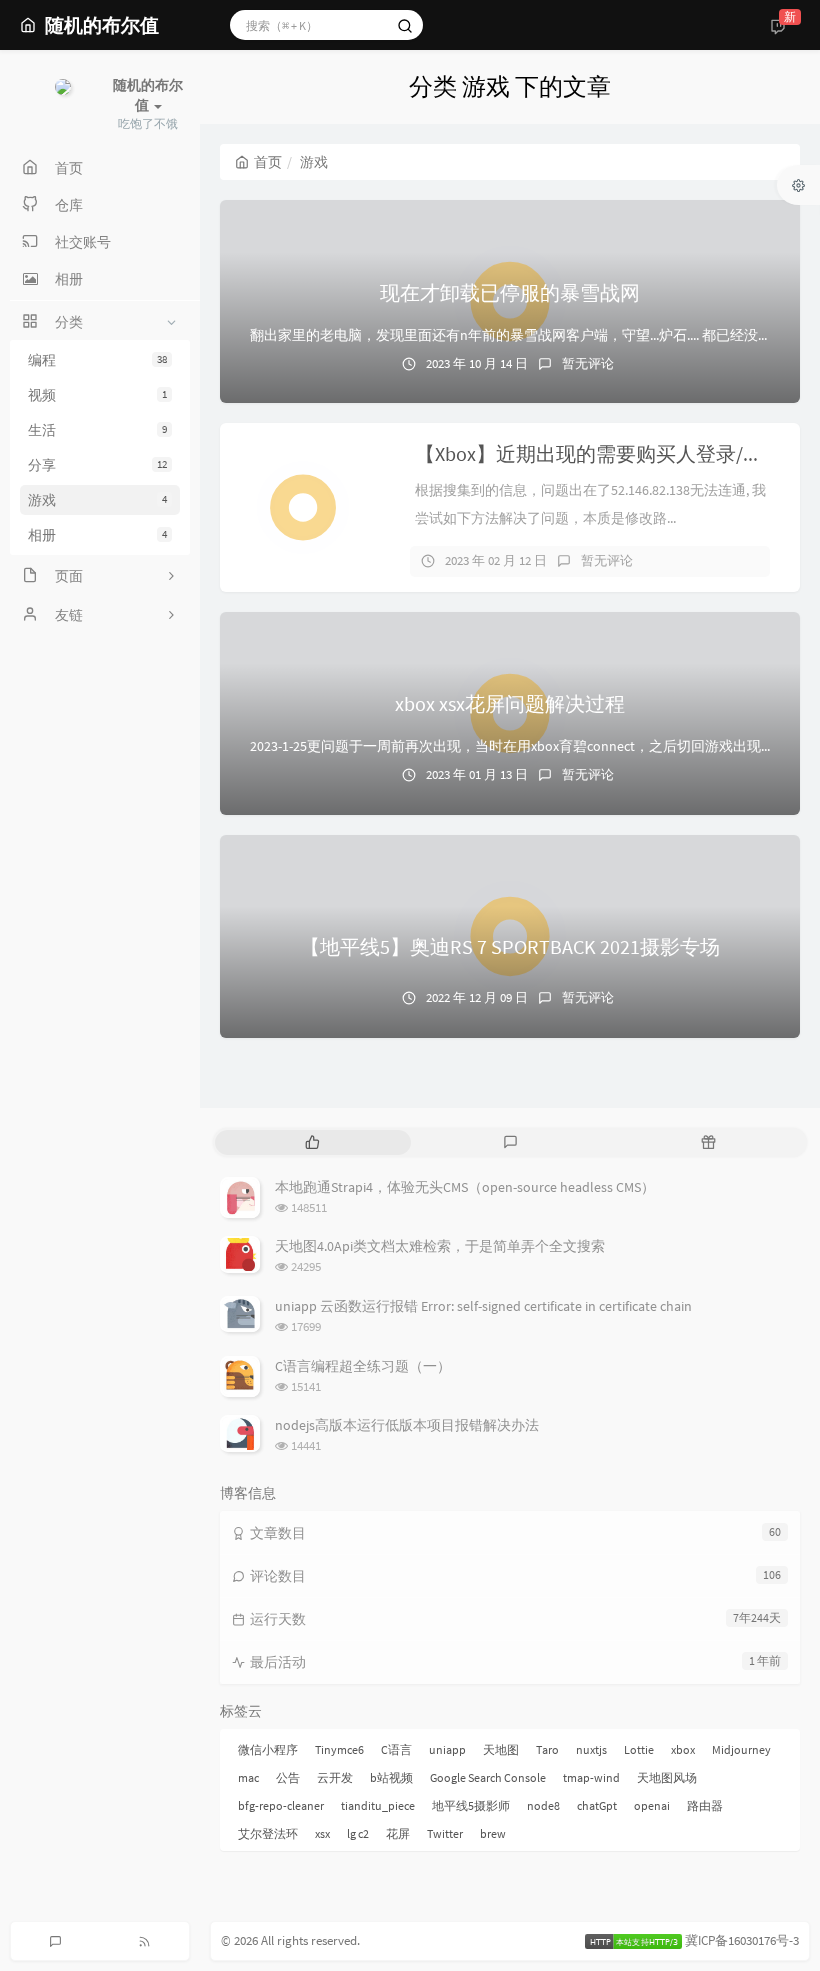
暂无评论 (588, 363)
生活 (97, 430)
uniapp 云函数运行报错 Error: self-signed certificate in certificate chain (483, 1306)
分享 (97, 465)
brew (493, 1833)
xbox (683, 1749)
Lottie (639, 1749)
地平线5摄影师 (471, 1805)
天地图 (501, 1749)
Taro (547, 1749)
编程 (97, 360)
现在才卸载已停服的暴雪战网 (510, 292)
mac (248, 1777)
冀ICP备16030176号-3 (742, 1940)
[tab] (312, 1142)
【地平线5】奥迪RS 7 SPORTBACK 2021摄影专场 (510, 946)
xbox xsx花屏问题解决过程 (510, 703)
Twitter (445, 1833)
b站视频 (391, 1777)
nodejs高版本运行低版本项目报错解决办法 (407, 1425)
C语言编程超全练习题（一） (363, 1366)
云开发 (335, 1777)
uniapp (447, 1749)
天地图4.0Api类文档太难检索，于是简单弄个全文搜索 (440, 1246)
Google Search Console (488, 1777)
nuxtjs (591, 1749)
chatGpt (597, 1805)
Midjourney (741, 1749)
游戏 (97, 500)
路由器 (705, 1805)
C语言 (396, 1749)
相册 (97, 535)
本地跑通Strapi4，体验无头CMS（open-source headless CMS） (465, 1187)
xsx (322, 1833)
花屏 (398, 1833)
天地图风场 (667, 1777)
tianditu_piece (378, 1805)
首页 (268, 162)
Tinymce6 (339, 1749)
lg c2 (358, 1833)
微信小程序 (268, 1749)
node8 (543, 1805)
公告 (288, 1777)
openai (652, 1805)
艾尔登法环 (268, 1833)
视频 (97, 395)
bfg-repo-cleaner (281, 1805)
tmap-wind (591, 1777)
